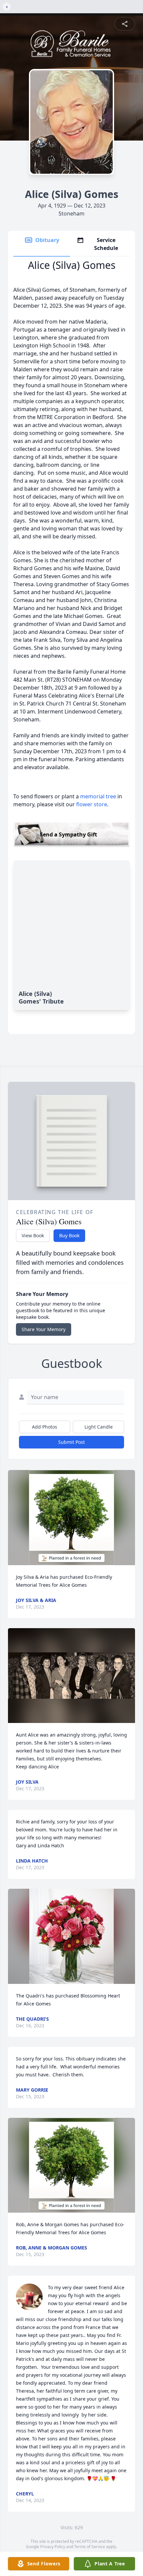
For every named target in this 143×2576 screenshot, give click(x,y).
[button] (71, 1518)
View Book (33, 1235)
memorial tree (98, 796)
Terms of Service (90, 2547)
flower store (92, 804)
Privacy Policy (53, 2547)
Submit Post (71, 1442)
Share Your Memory (44, 1329)
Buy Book (69, 1235)
